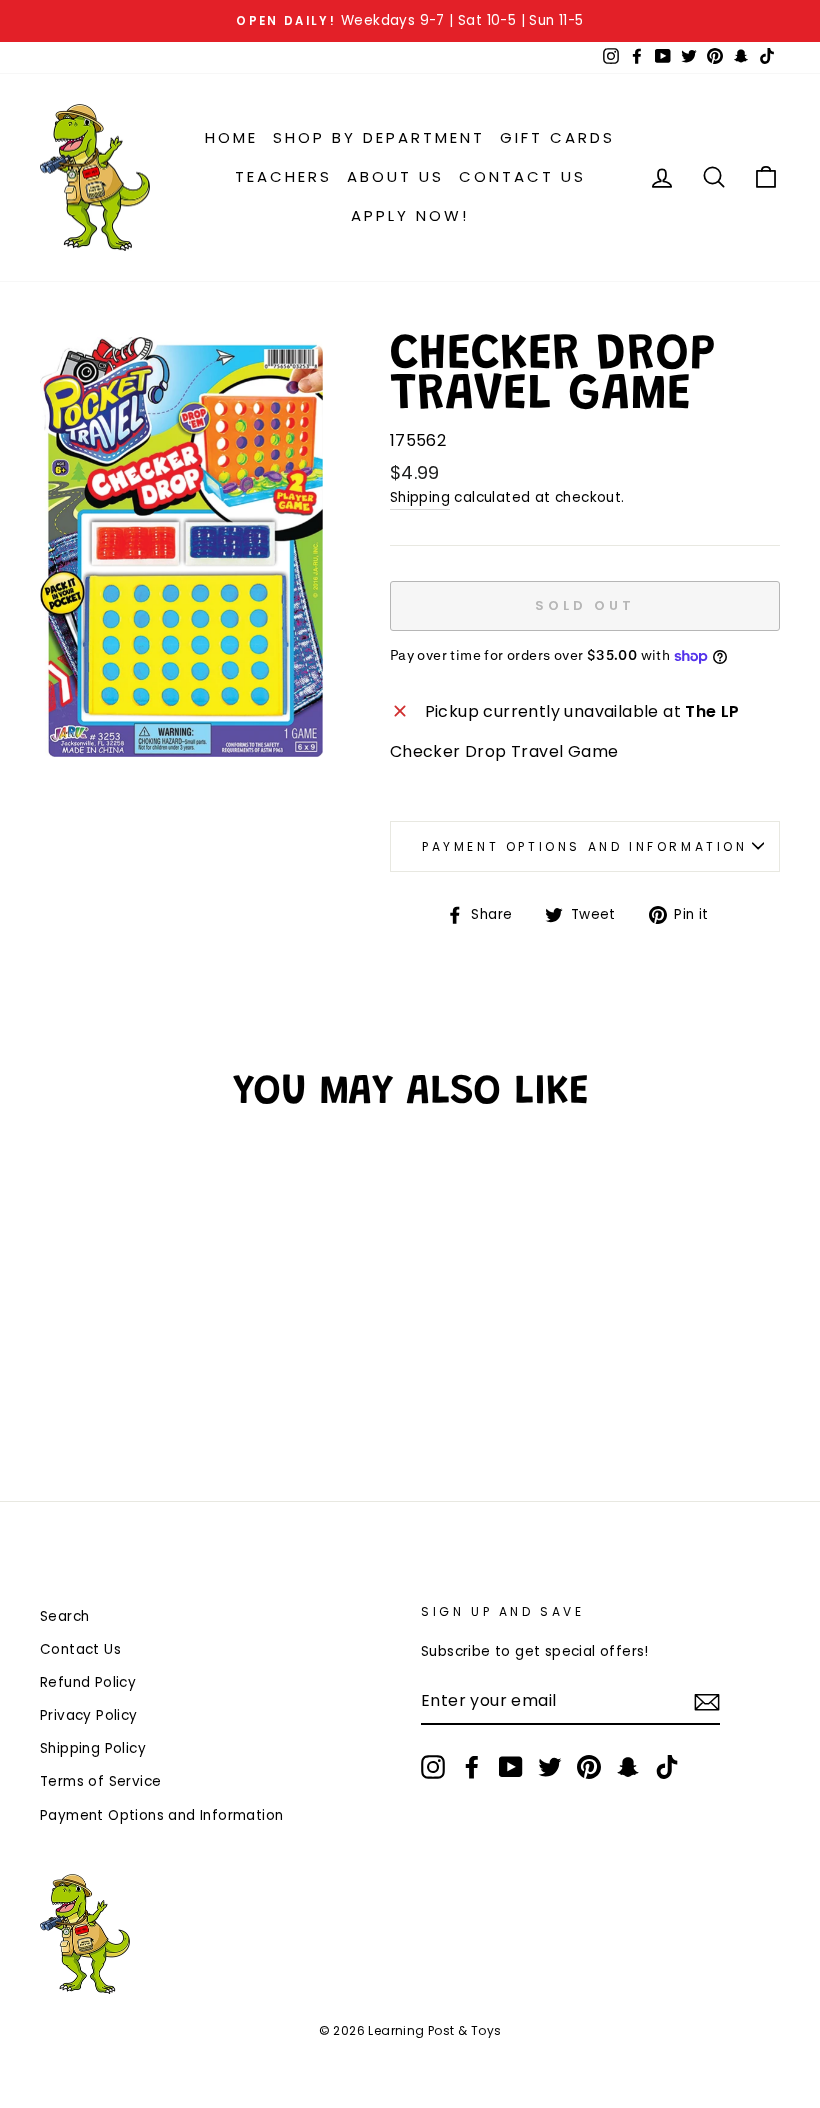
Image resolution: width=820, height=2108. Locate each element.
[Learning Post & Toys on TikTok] (667, 1767)
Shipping (420, 497)
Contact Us (522, 176)
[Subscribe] (707, 1702)
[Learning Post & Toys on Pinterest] (589, 1767)
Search (64, 1616)
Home (231, 137)
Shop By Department (379, 137)
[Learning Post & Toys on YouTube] (511, 1767)
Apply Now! (410, 215)
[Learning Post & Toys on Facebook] (472, 1767)
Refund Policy (88, 1682)
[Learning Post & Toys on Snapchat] (628, 1767)
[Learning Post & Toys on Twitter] (550, 1767)
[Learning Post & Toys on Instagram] (433, 1767)
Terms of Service (100, 1781)
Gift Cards (557, 137)
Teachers (283, 176)
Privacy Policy (89, 1715)
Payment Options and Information (585, 846)
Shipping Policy (93, 1748)
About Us (395, 176)
